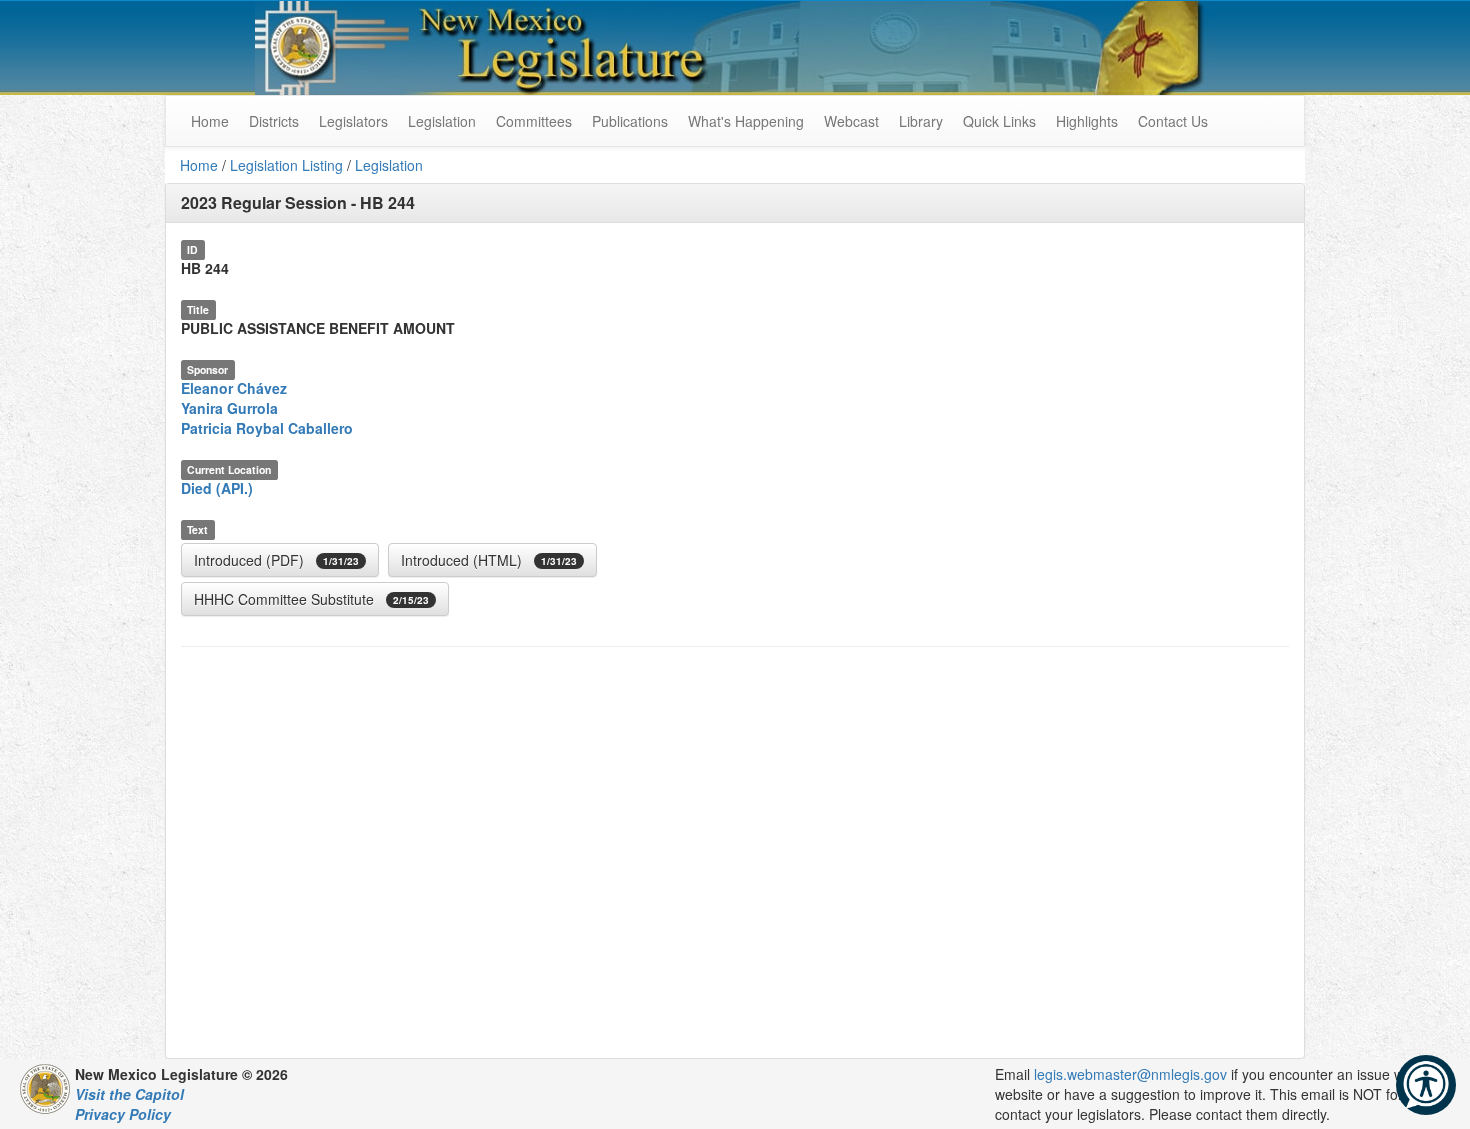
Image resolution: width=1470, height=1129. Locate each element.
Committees (534, 121)
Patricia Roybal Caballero (267, 428)
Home (199, 165)
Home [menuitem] (210, 121)
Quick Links (999, 121)
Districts (274, 121)
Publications (630, 121)
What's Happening (746, 121)
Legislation (442, 121)
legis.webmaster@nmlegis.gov (1130, 1074)
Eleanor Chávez (234, 388)
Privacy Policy (123, 1114)
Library (921, 121)
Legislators (353, 121)
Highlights (1087, 121)
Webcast (851, 121)
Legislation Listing (286, 165)
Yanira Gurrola (229, 408)
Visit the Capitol (129, 1094)
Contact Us (1173, 121)
